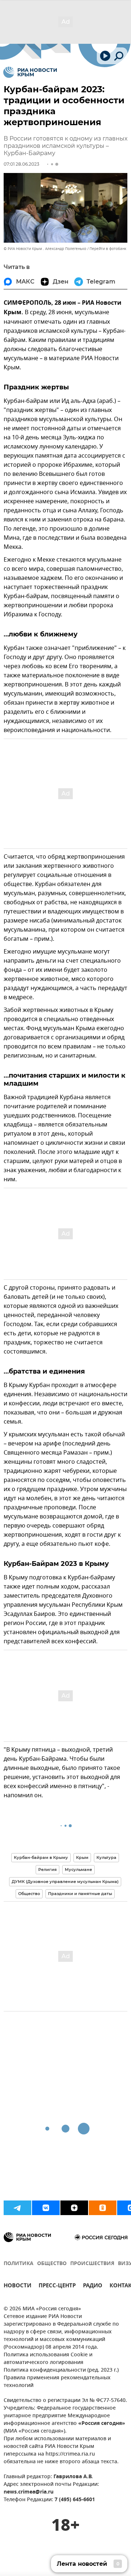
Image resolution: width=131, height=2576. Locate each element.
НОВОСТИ (17, 2286)
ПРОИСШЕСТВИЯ (92, 2264)
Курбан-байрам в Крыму (41, 1857)
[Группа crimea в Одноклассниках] (103, 2208)
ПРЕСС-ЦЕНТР (57, 2286)
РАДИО (93, 2286)
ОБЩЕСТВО (52, 2264)
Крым (82, 1857)
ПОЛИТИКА (19, 2264)
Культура (106, 1857)
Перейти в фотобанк (108, 249)
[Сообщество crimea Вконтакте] (46, 2208)
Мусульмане (78, 1870)
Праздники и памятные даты (80, 1894)
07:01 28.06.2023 (21, 164)
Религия (47, 1870)
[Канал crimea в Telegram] (17, 2208)
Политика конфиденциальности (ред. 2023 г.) (61, 2370)
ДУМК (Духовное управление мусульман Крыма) (65, 1882)
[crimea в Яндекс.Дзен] (74, 2208)
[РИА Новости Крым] (30, 72)
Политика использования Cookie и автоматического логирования (48, 2359)
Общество (29, 1894)
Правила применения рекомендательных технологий (57, 2382)
